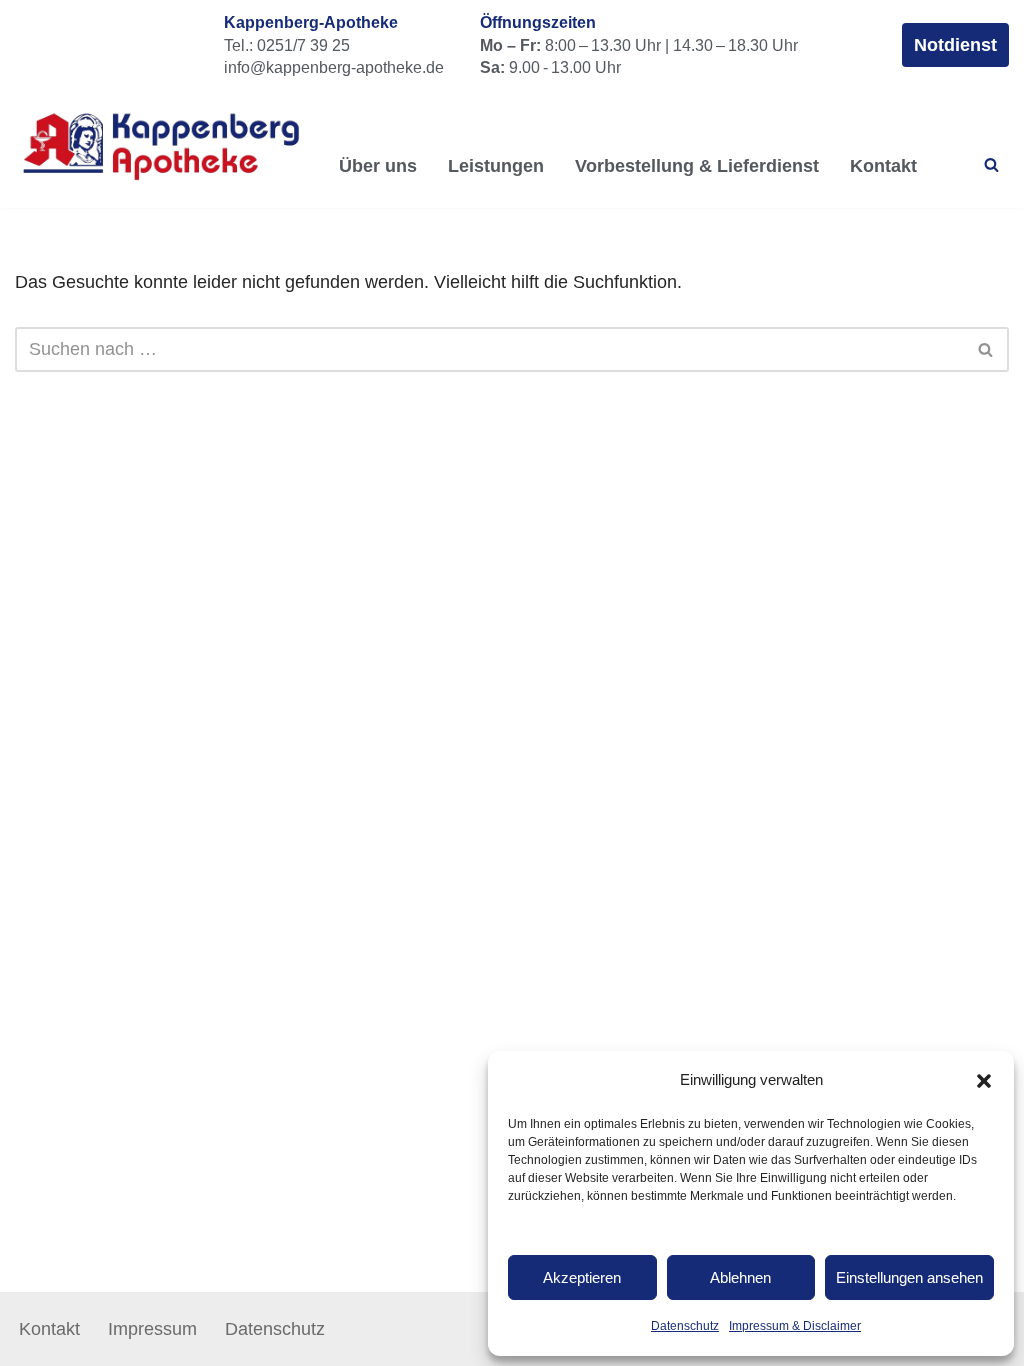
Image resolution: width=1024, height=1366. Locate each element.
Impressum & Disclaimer (795, 1326)
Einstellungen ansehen (909, 1277)
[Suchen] (991, 164)
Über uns (378, 166)
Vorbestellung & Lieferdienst (697, 166)
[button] (984, 1081)
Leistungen (496, 166)
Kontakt (883, 166)
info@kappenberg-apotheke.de (334, 67)
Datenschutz (685, 1326)
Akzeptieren (582, 1277)
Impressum (152, 1329)
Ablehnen (740, 1277)
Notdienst (955, 45)
